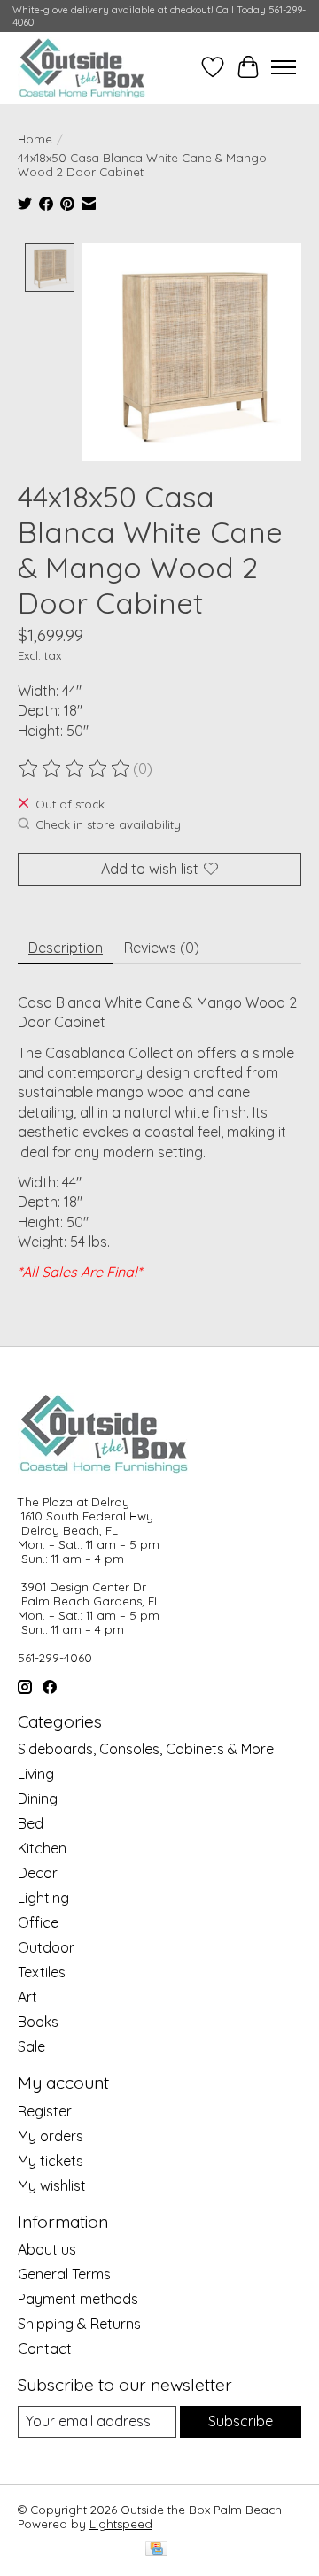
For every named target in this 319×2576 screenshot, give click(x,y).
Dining (38, 1799)
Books (38, 2022)
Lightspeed (121, 2524)
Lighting (43, 1898)
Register (45, 2111)
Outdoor (46, 1947)
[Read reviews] (75, 769)
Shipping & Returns (79, 2324)
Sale (31, 2046)
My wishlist (52, 2185)
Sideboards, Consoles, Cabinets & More (146, 1749)
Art (27, 1997)
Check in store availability (108, 824)
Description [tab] (66, 948)
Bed (31, 1823)
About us (47, 2249)
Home (35, 139)
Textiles (42, 1972)
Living (36, 1774)
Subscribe (241, 2421)
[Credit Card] (156, 2550)
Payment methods (78, 2299)
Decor (38, 1873)
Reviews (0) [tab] (162, 948)
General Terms (64, 2274)
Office (38, 1922)
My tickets (51, 2161)
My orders (51, 2136)
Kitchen (42, 1848)
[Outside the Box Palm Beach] (82, 67)
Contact (45, 2348)
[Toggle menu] (284, 67)
